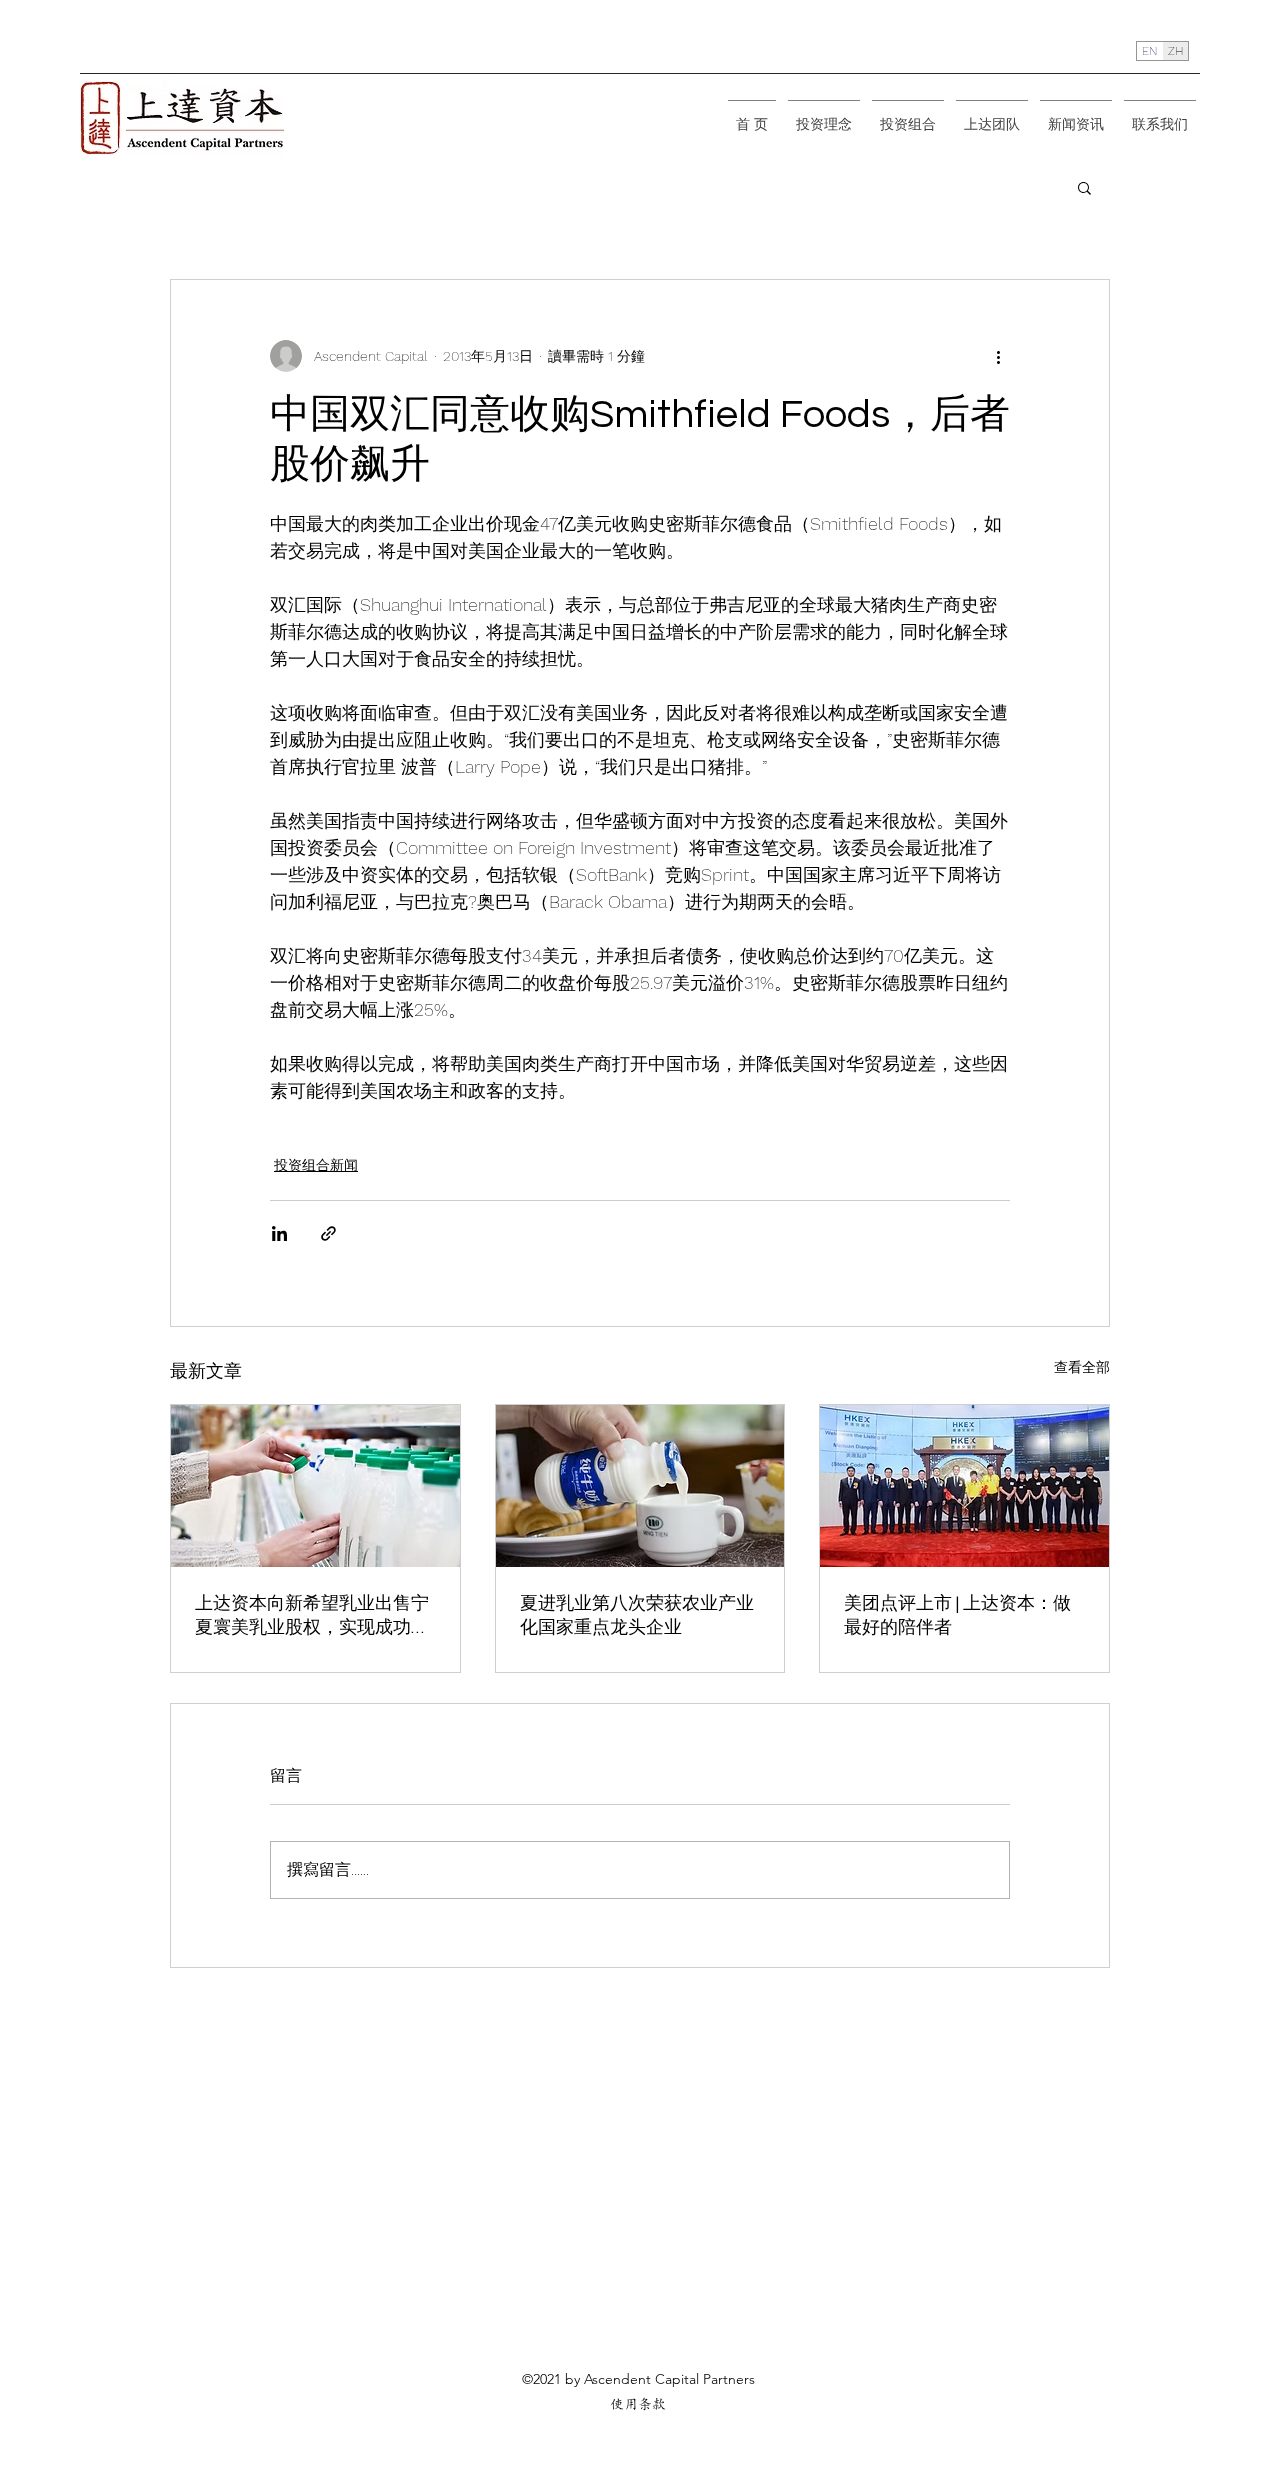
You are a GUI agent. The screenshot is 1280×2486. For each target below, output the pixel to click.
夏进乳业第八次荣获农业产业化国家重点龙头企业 (637, 1615)
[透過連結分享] (328, 1233)
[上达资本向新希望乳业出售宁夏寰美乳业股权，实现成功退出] (315, 1486)
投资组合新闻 (316, 1165)
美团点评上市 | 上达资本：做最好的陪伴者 (957, 1615)
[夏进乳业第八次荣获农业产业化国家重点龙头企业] (640, 1486)
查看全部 (1082, 1367)
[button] (1084, 187)
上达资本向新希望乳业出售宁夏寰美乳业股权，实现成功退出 (312, 1616)
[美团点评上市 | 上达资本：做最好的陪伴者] (964, 1486)
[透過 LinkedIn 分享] (279, 1233)
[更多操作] (998, 356)
